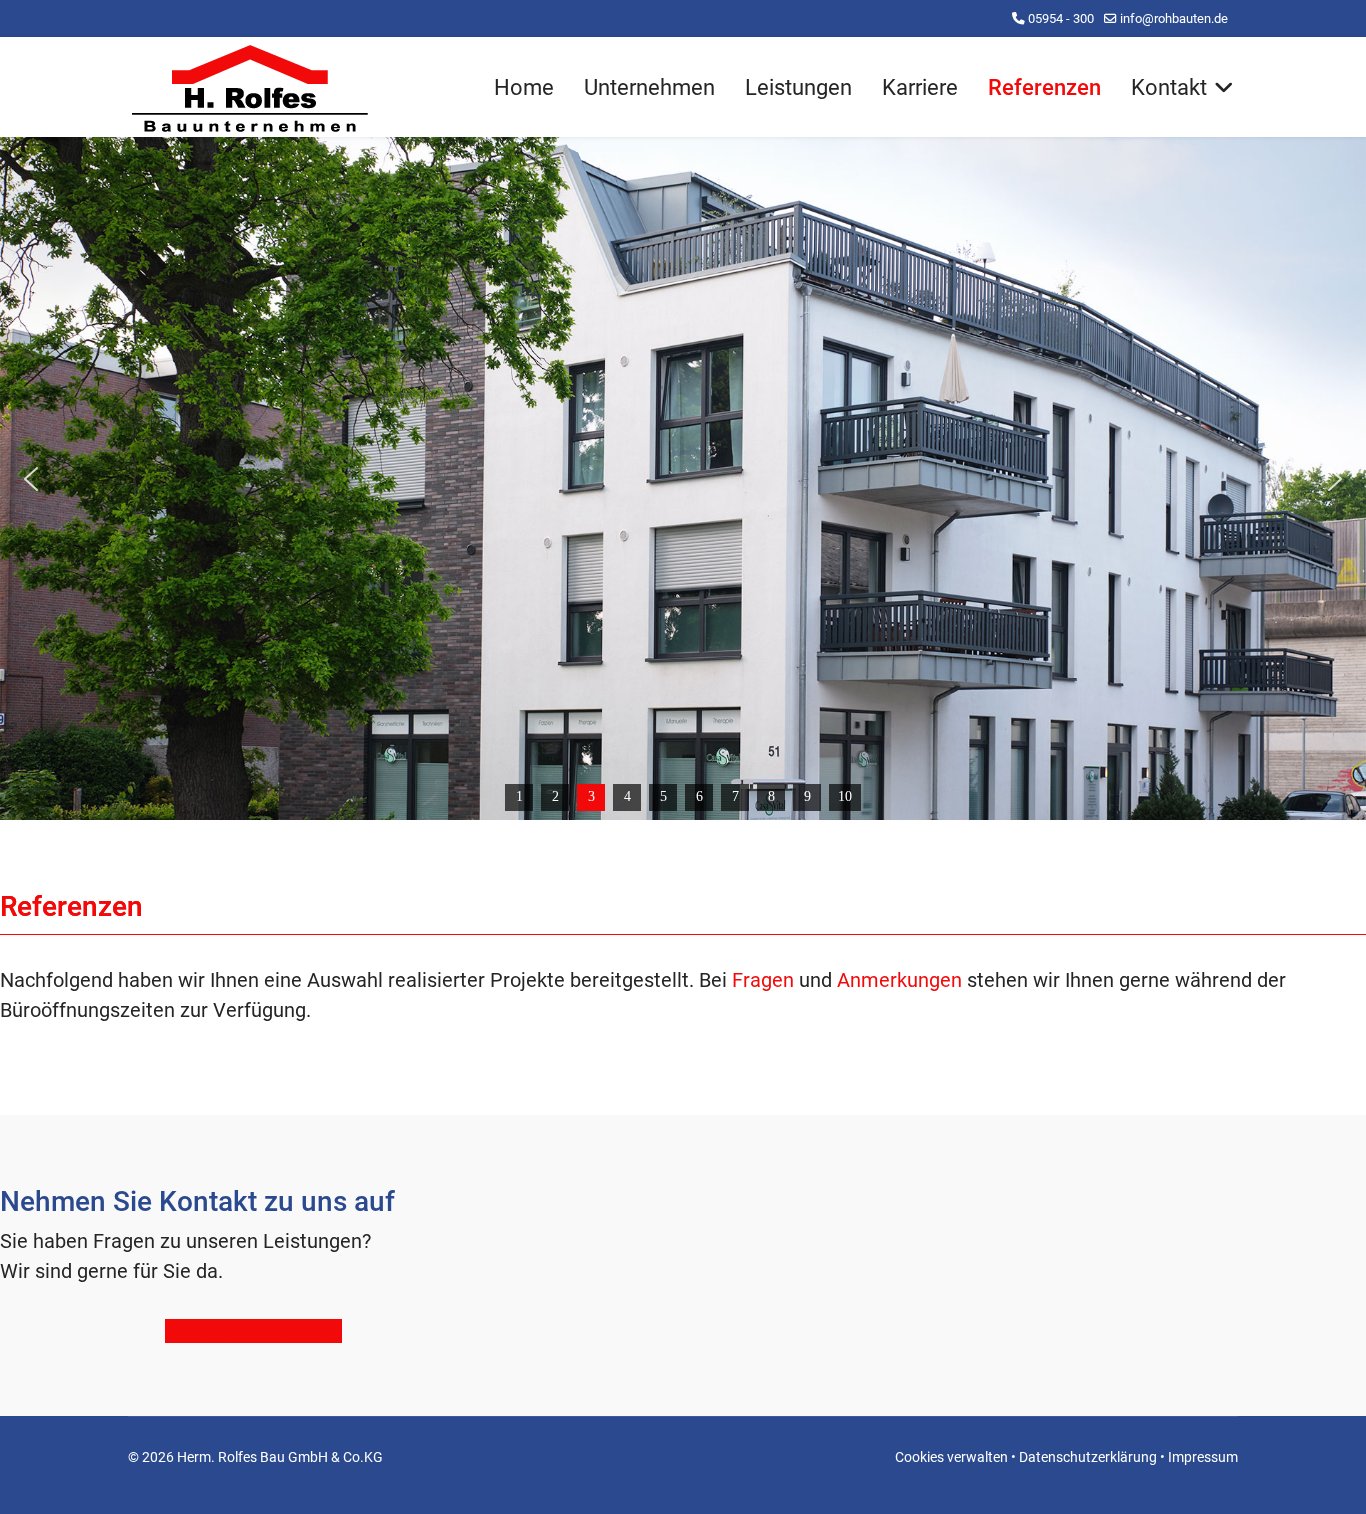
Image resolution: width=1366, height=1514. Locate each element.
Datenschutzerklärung (1088, 1457)
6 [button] (699, 796)
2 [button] (555, 796)
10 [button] (845, 796)
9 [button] (807, 796)
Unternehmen (649, 87)
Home (524, 87)
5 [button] (663, 796)
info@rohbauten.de (1174, 18)
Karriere (920, 87)
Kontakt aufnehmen (253, 1331)
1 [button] (519, 796)
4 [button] (627, 796)
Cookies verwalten (951, 1457)
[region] (683, 478)
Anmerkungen (899, 980)
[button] (31, 479)
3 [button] (591, 796)
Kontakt (1169, 87)
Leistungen (798, 87)
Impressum (1203, 1457)
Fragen (763, 980)
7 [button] (735, 796)
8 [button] (771, 796)
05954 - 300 (1061, 18)
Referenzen (1044, 87)
